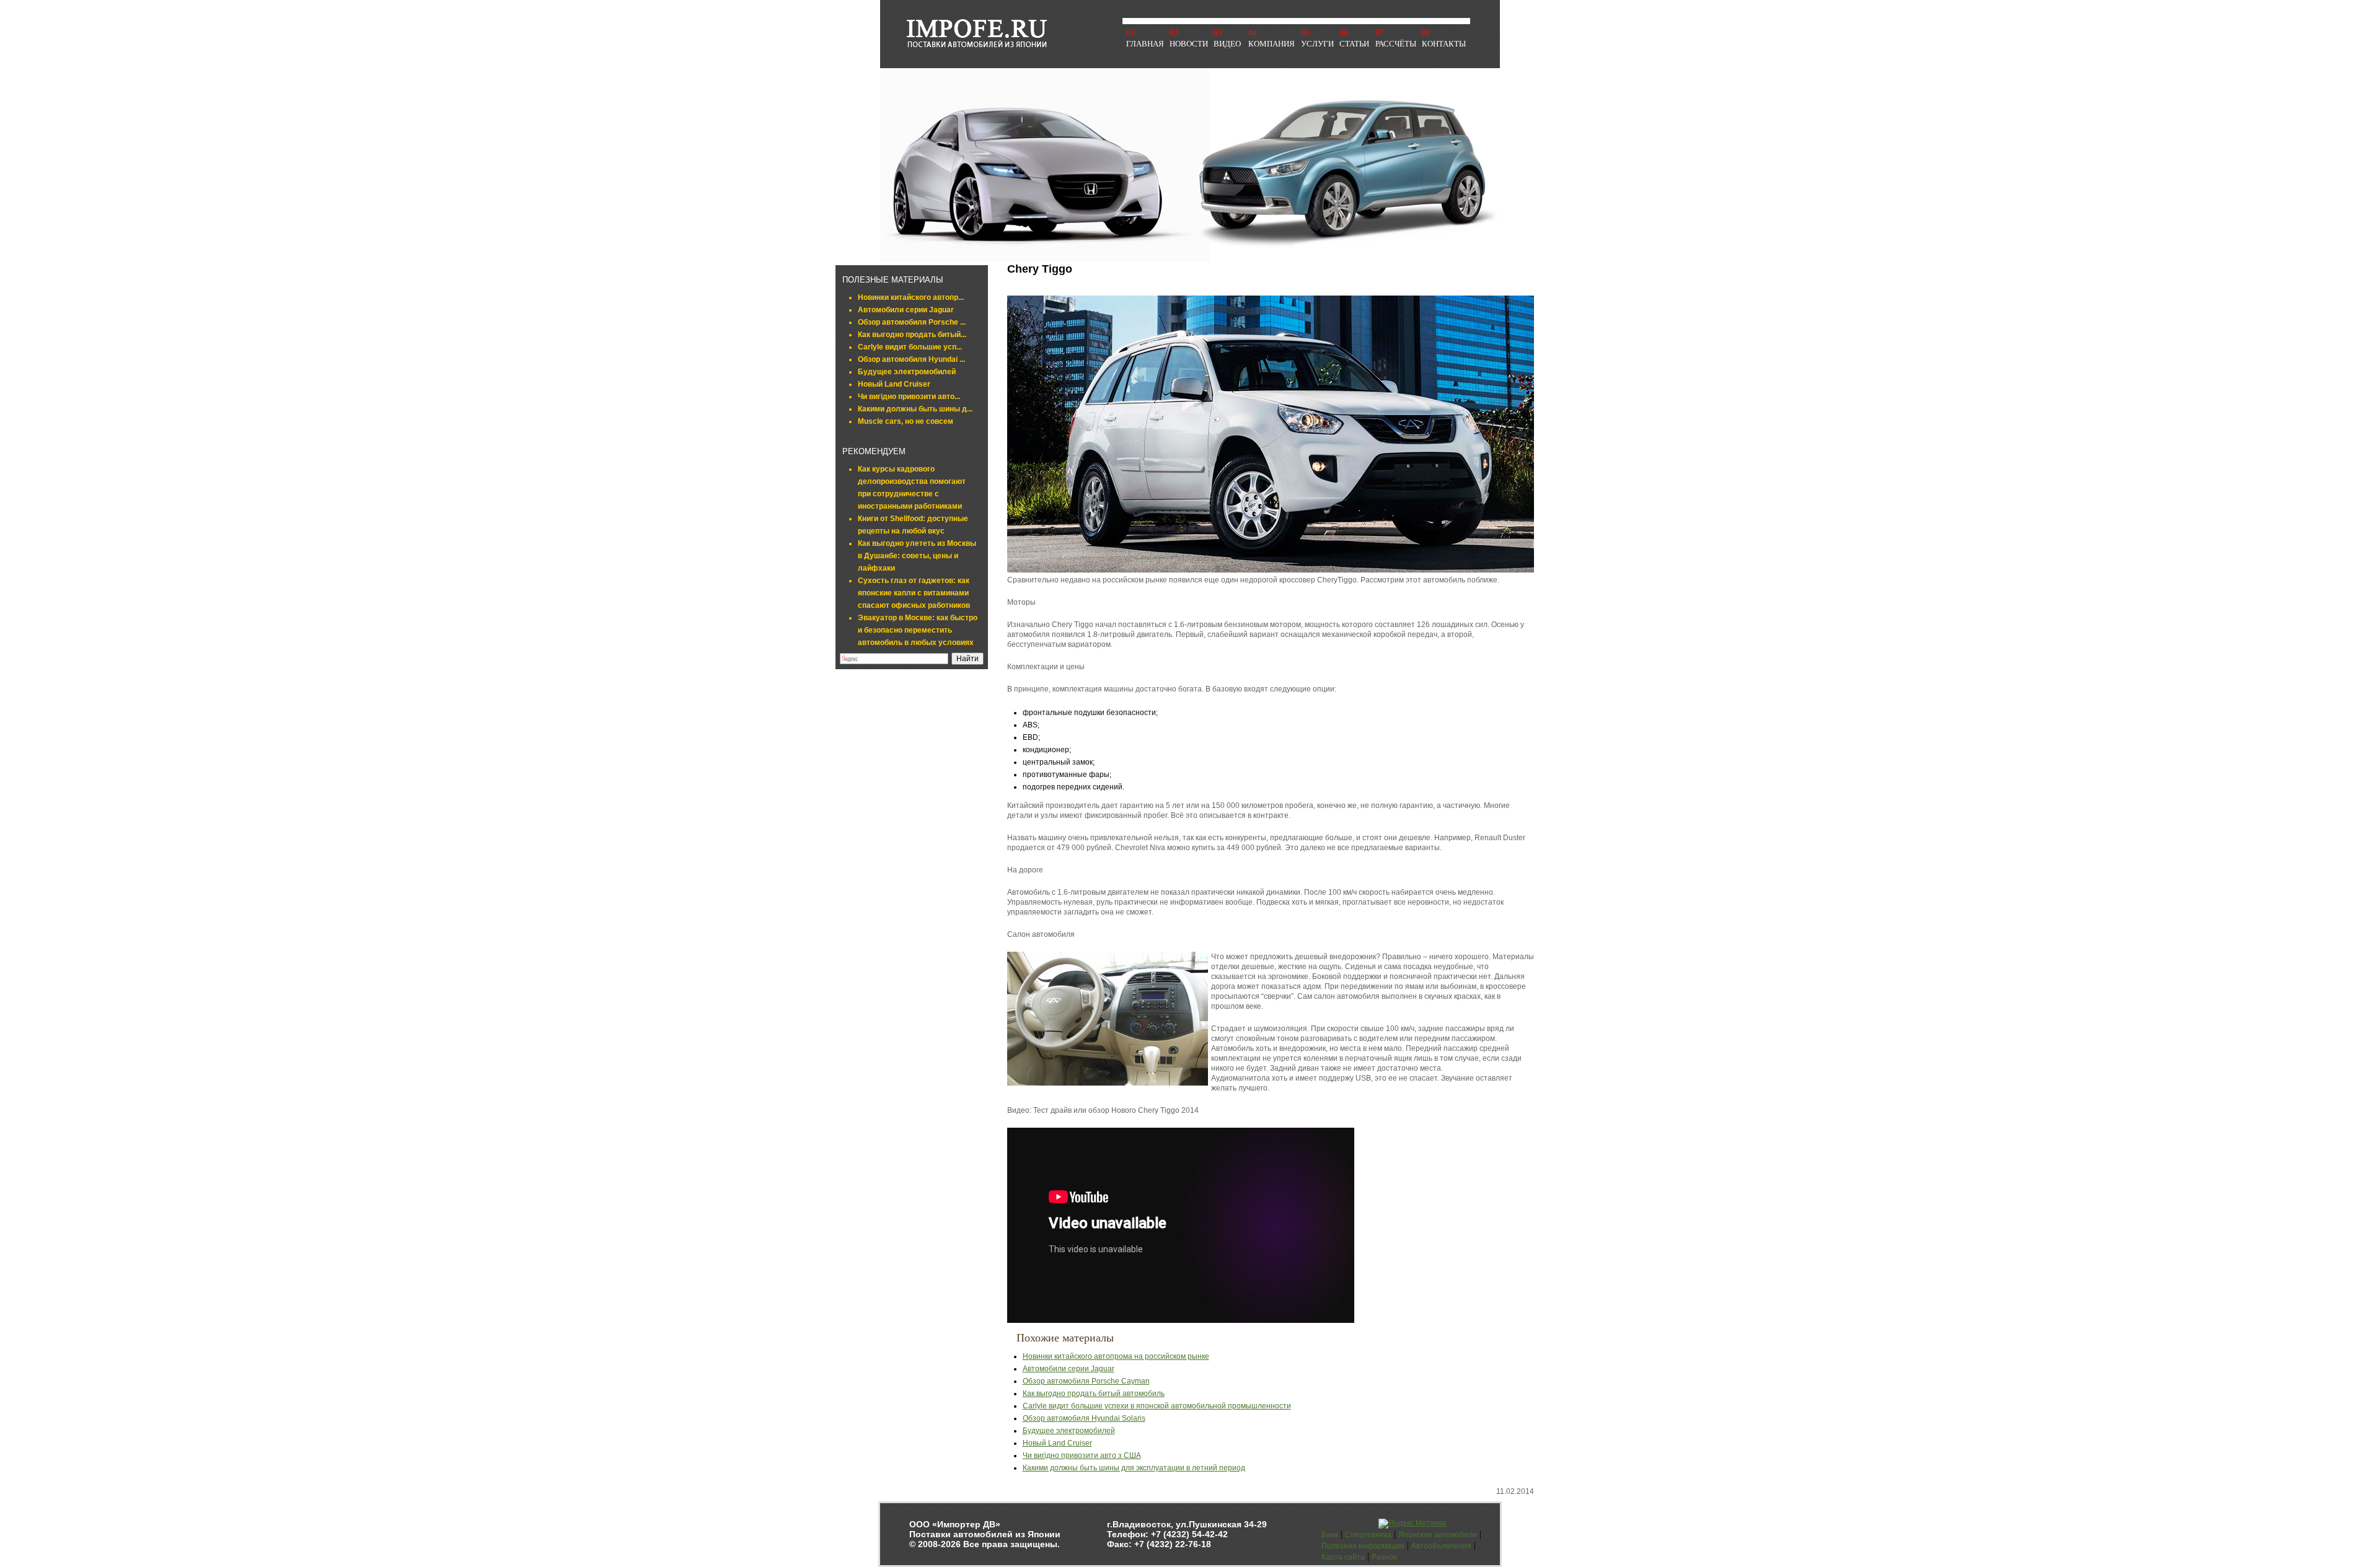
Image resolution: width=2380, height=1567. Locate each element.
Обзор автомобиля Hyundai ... (911, 359)
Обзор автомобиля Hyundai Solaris (1084, 1418)
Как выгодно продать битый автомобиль (1094, 1394)
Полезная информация (1363, 1546)
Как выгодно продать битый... (912, 335)
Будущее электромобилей (907, 372)
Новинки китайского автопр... (911, 297)
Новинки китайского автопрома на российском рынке (1116, 1356)
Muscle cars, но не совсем (906, 421)
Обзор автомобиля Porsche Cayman (1086, 1381)
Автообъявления (1441, 1546)
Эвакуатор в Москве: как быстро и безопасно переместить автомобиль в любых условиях (918, 630)
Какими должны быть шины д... (915, 409)
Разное (1385, 1557)
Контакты (1444, 44)
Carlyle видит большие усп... (910, 347)
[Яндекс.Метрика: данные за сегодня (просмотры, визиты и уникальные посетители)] (1412, 1524)
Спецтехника (1368, 1535)
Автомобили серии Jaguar (906, 310)
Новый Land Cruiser (894, 384)
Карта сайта (1343, 1557)
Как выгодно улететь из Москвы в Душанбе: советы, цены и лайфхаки (917, 556)
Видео (1227, 44)
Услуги (1317, 44)
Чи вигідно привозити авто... (909, 397)
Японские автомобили (1438, 1535)
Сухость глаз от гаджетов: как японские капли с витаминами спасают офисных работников (914, 593)
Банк (1330, 1535)
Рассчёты (1396, 44)
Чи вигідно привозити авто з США (1082, 1455)
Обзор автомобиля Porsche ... (912, 322)
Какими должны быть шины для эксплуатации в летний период (1134, 1468)
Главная (1145, 44)
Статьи (1354, 44)
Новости (1189, 44)
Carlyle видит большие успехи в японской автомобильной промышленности (1157, 1406)
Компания (1272, 44)
